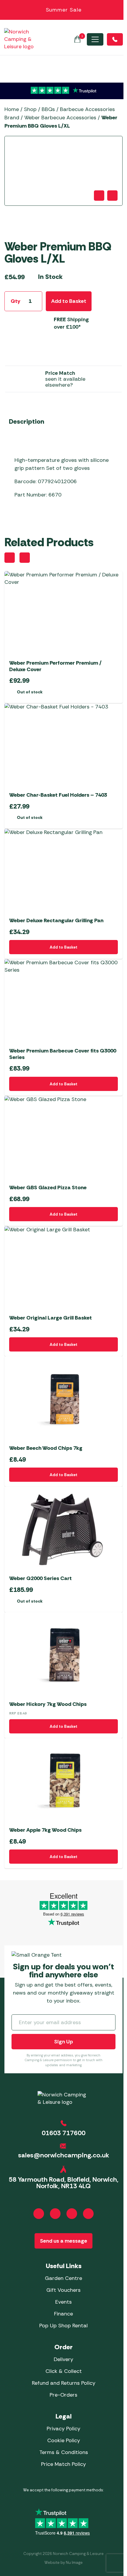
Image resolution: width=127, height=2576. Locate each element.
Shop (30, 109)
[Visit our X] (88, 2214)
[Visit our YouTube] (72, 2214)
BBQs (48, 109)
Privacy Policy (63, 2429)
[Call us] (115, 39)
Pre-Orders (63, 2395)
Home (12, 109)
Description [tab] (27, 421)
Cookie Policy (64, 2440)
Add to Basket (69, 301)
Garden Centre (63, 2278)
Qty (16, 301)
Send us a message (63, 2241)
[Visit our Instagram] (55, 2214)
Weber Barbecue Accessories (60, 118)
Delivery (63, 2359)
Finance (63, 2314)
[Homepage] (19, 39)
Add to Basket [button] (63, 947)
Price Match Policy (63, 2464)
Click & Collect (64, 2371)
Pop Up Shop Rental (63, 2326)
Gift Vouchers (63, 2290)
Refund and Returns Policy (64, 2383)
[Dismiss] (119, 10)
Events (63, 2302)
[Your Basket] (77, 39)
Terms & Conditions (64, 2452)
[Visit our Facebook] (39, 2214)
